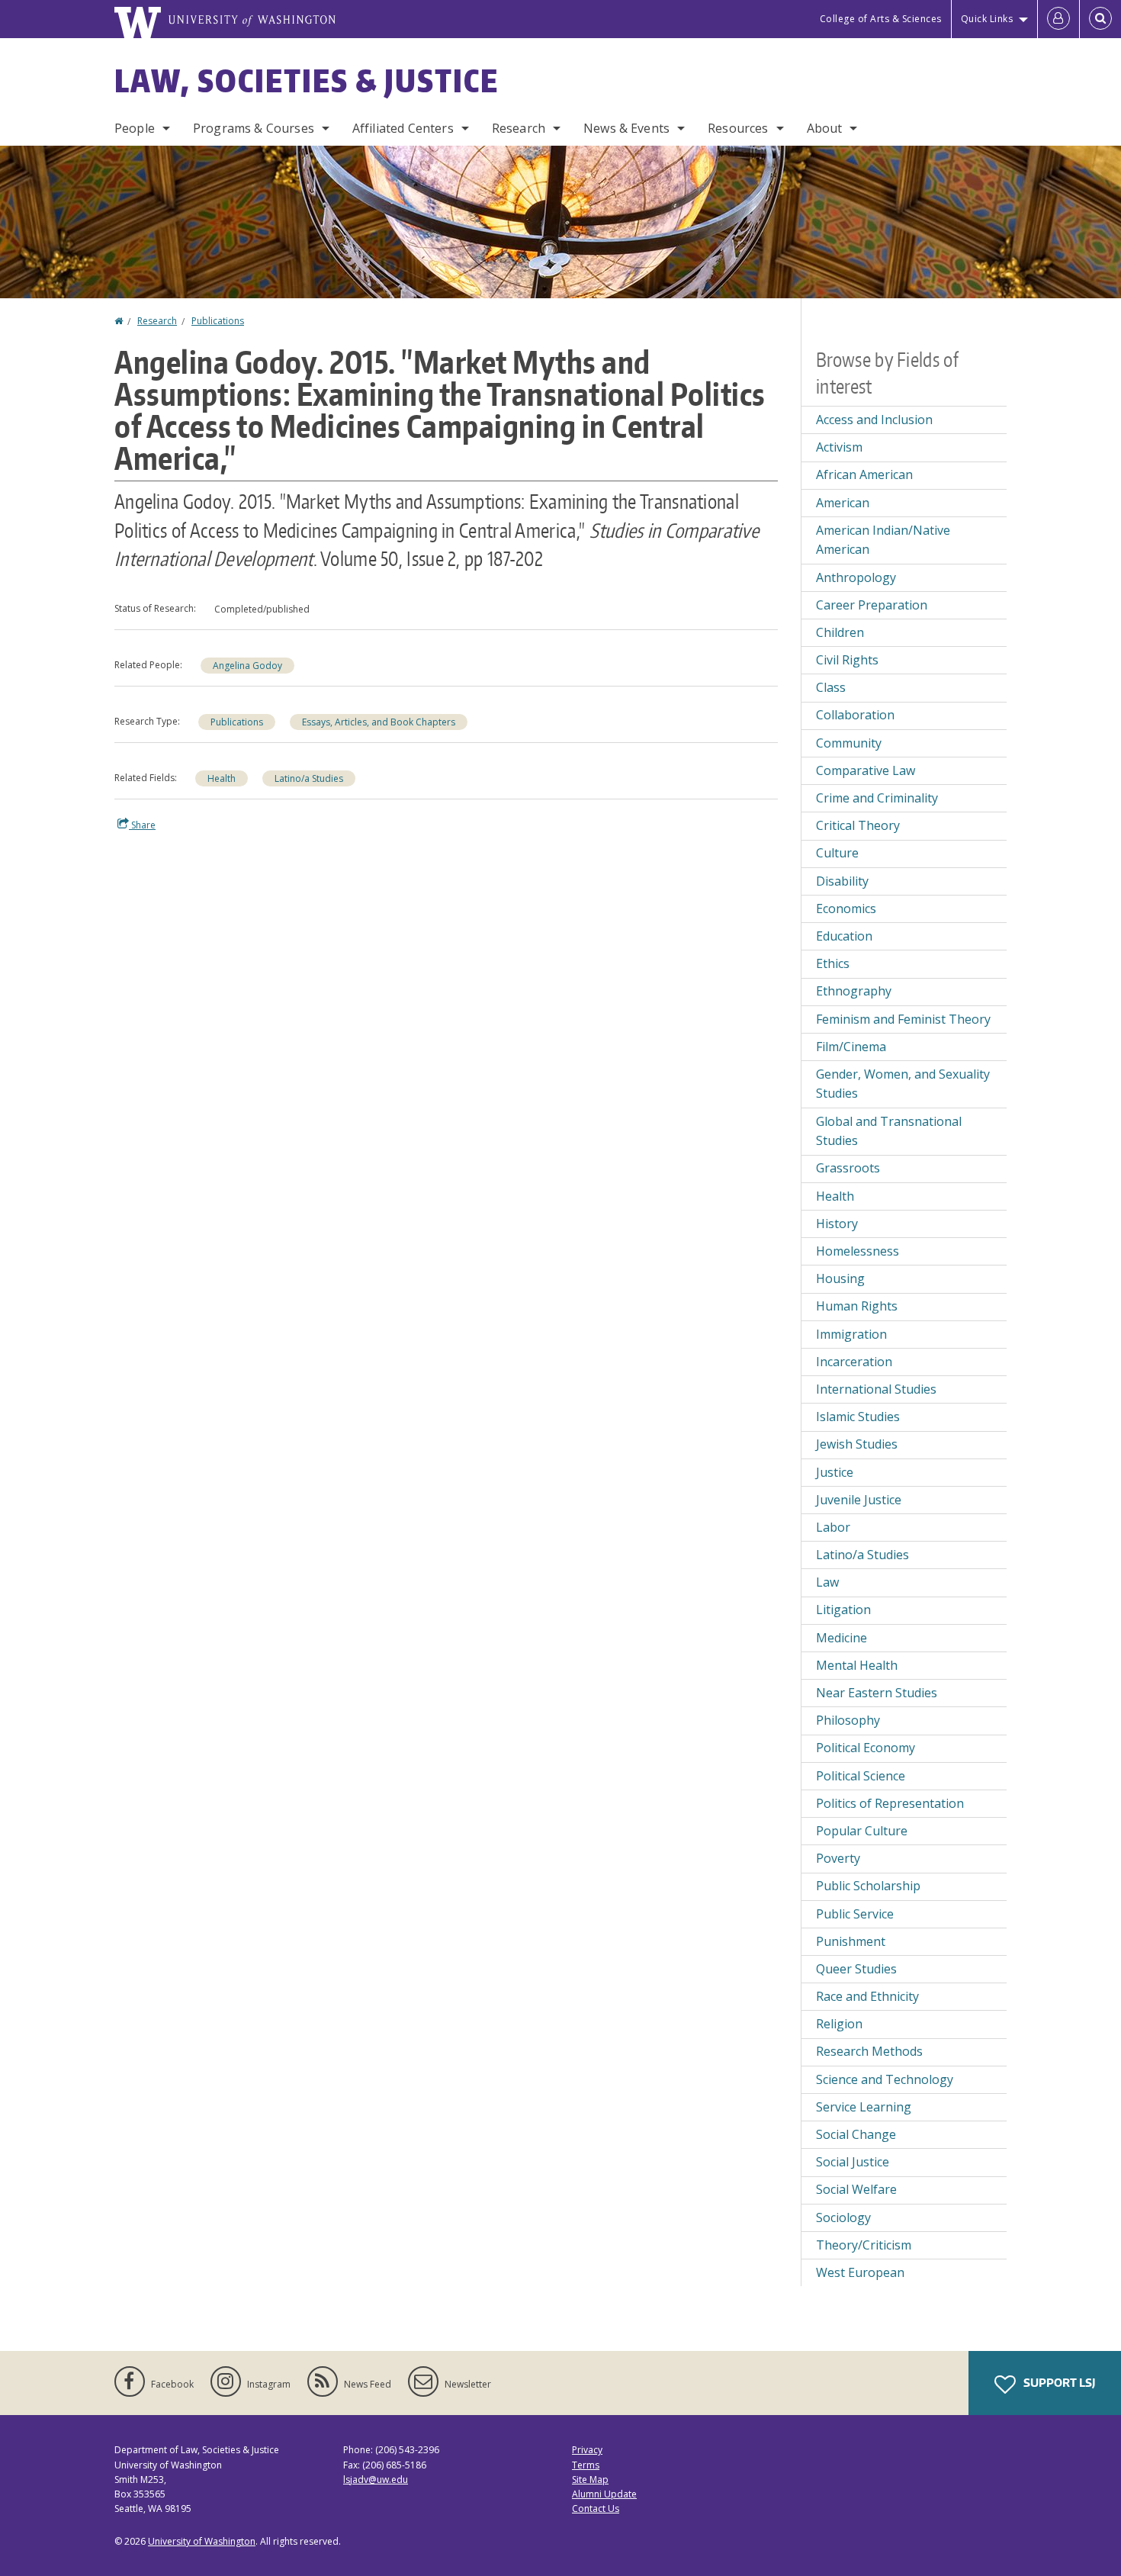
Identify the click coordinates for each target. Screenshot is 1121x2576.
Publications (218, 321)
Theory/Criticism (864, 2245)
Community (849, 743)
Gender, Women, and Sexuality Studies (903, 1084)
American (843, 503)
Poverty (838, 1858)
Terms (586, 2465)
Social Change (856, 2134)
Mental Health (857, 1665)
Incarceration (854, 1362)
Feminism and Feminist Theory (903, 1019)
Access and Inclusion (874, 420)
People (135, 128)
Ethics (833, 963)
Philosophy (848, 1720)
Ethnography (854, 991)
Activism (839, 447)
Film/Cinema (851, 1047)
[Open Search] (1100, 19)
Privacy (587, 2450)
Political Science (861, 1776)
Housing (840, 1278)
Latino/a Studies (309, 778)
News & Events (626, 128)
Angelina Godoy (247, 666)
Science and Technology (885, 2079)
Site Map (590, 2480)
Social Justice (853, 2162)
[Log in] (1058, 19)
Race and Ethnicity (867, 1996)
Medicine (842, 1638)
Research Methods (869, 2051)
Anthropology (856, 577)
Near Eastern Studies (877, 1693)
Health (222, 778)
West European (860, 2272)
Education (844, 936)
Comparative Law (866, 770)
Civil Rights (847, 660)
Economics (846, 909)
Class (831, 687)
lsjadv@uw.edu (376, 2480)
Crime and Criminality (877, 798)
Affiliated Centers (403, 128)
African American (864, 474)
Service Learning (864, 2107)
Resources (738, 128)
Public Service (855, 1914)
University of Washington (202, 2541)
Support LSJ (1058, 2383)
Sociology (843, 2217)
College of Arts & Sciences (881, 19)
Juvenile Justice (859, 1500)
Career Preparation (872, 605)
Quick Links (987, 19)
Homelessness (858, 1251)
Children (840, 632)
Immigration (851, 1334)
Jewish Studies (857, 1444)
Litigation (843, 1610)
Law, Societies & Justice (307, 81)
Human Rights (857, 1306)
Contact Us (596, 2508)
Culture (837, 853)
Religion (839, 2024)
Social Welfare (856, 2189)
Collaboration (855, 715)
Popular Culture (862, 1831)
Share (142, 825)
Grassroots (848, 1168)
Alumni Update (604, 2494)
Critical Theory (858, 825)
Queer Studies (856, 1969)
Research (519, 128)
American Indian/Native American (883, 540)
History (837, 1224)
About (825, 128)
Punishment (851, 1941)
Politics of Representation (890, 1803)
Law (827, 1582)
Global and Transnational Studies (889, 1131)
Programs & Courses (254, 128)
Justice (835, 1472)
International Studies (876, 1389)
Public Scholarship (868, 1886)
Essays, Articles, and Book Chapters (379, 722)
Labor (833, 1527)
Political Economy (866, 1748)
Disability (842, 881)
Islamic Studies (858, 1417)
